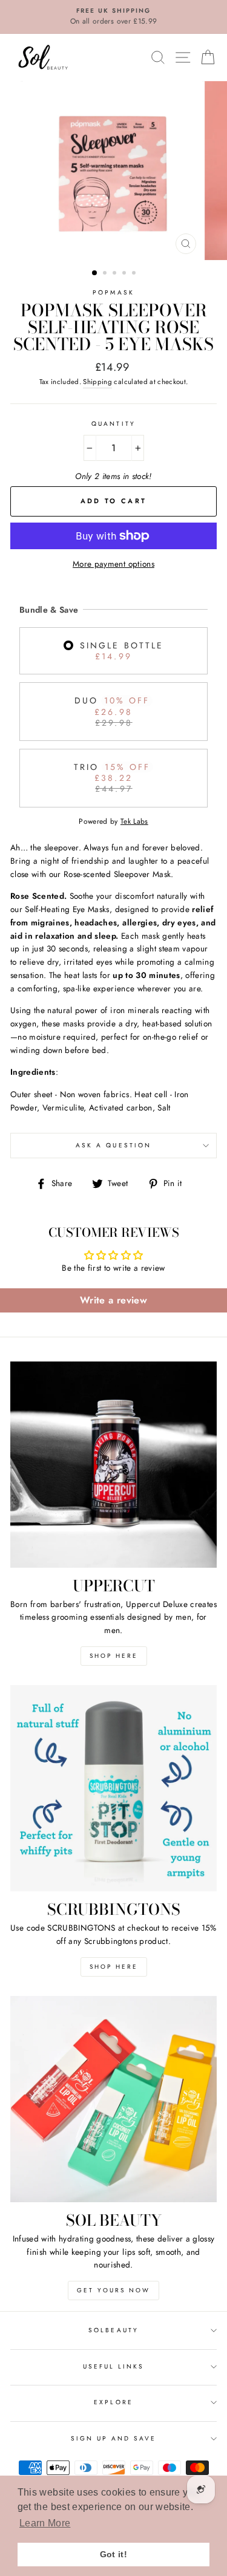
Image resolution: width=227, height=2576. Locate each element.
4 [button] (125, 274)
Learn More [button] (45, 2523)
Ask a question (113, 1145)
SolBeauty (113, 2330)
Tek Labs (134, 821)
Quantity (113, 424)
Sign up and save (114, 2438)
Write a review (113, 1300)
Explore (113, 2402)
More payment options (113, 564)
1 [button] (95, 273)
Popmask (113, 292)
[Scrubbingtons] (113, 1788)
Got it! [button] (113, 2554)
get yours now (113, 2290)
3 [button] (116, 274)
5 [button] (135, 274)
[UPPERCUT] (113, 1465)
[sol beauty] (113, 2099)
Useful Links (114, 2366)
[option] (113, 17)
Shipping (97, 382)
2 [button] (106, 274)
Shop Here (114, 1656)
